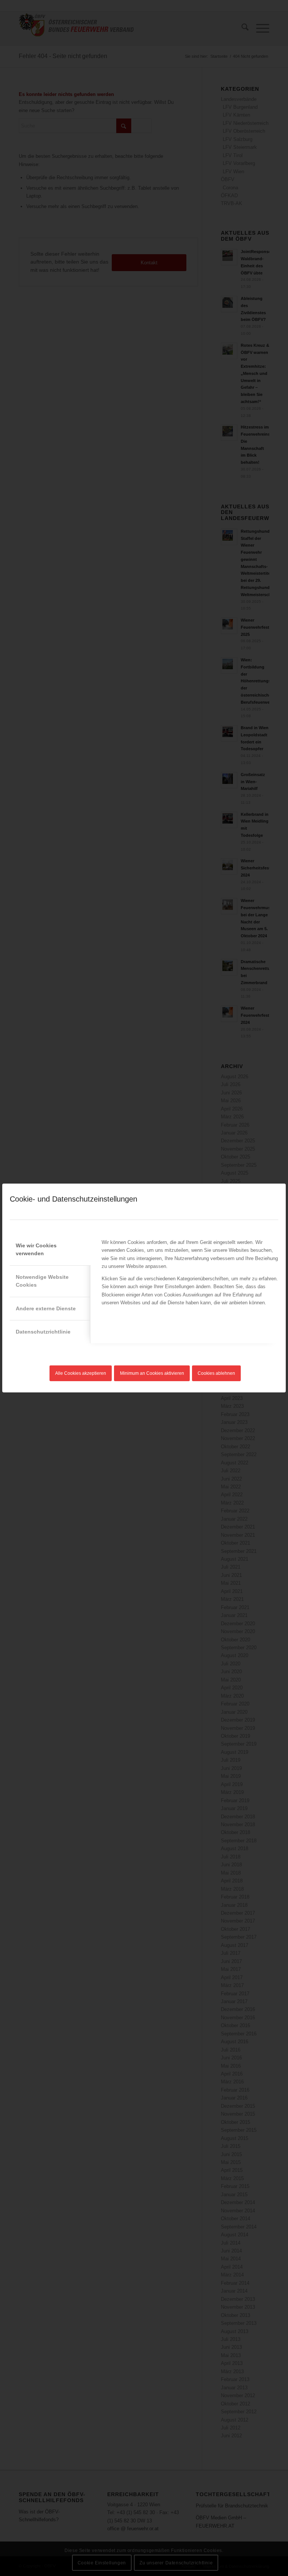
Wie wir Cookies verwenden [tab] (36, 1249)
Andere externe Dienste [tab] (46, 1308)
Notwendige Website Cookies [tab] (42, 1281)
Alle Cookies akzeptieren (81, 1373)
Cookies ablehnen (216, 1373)
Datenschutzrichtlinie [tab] (43, 1332)
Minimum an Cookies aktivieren (152, 1373)
